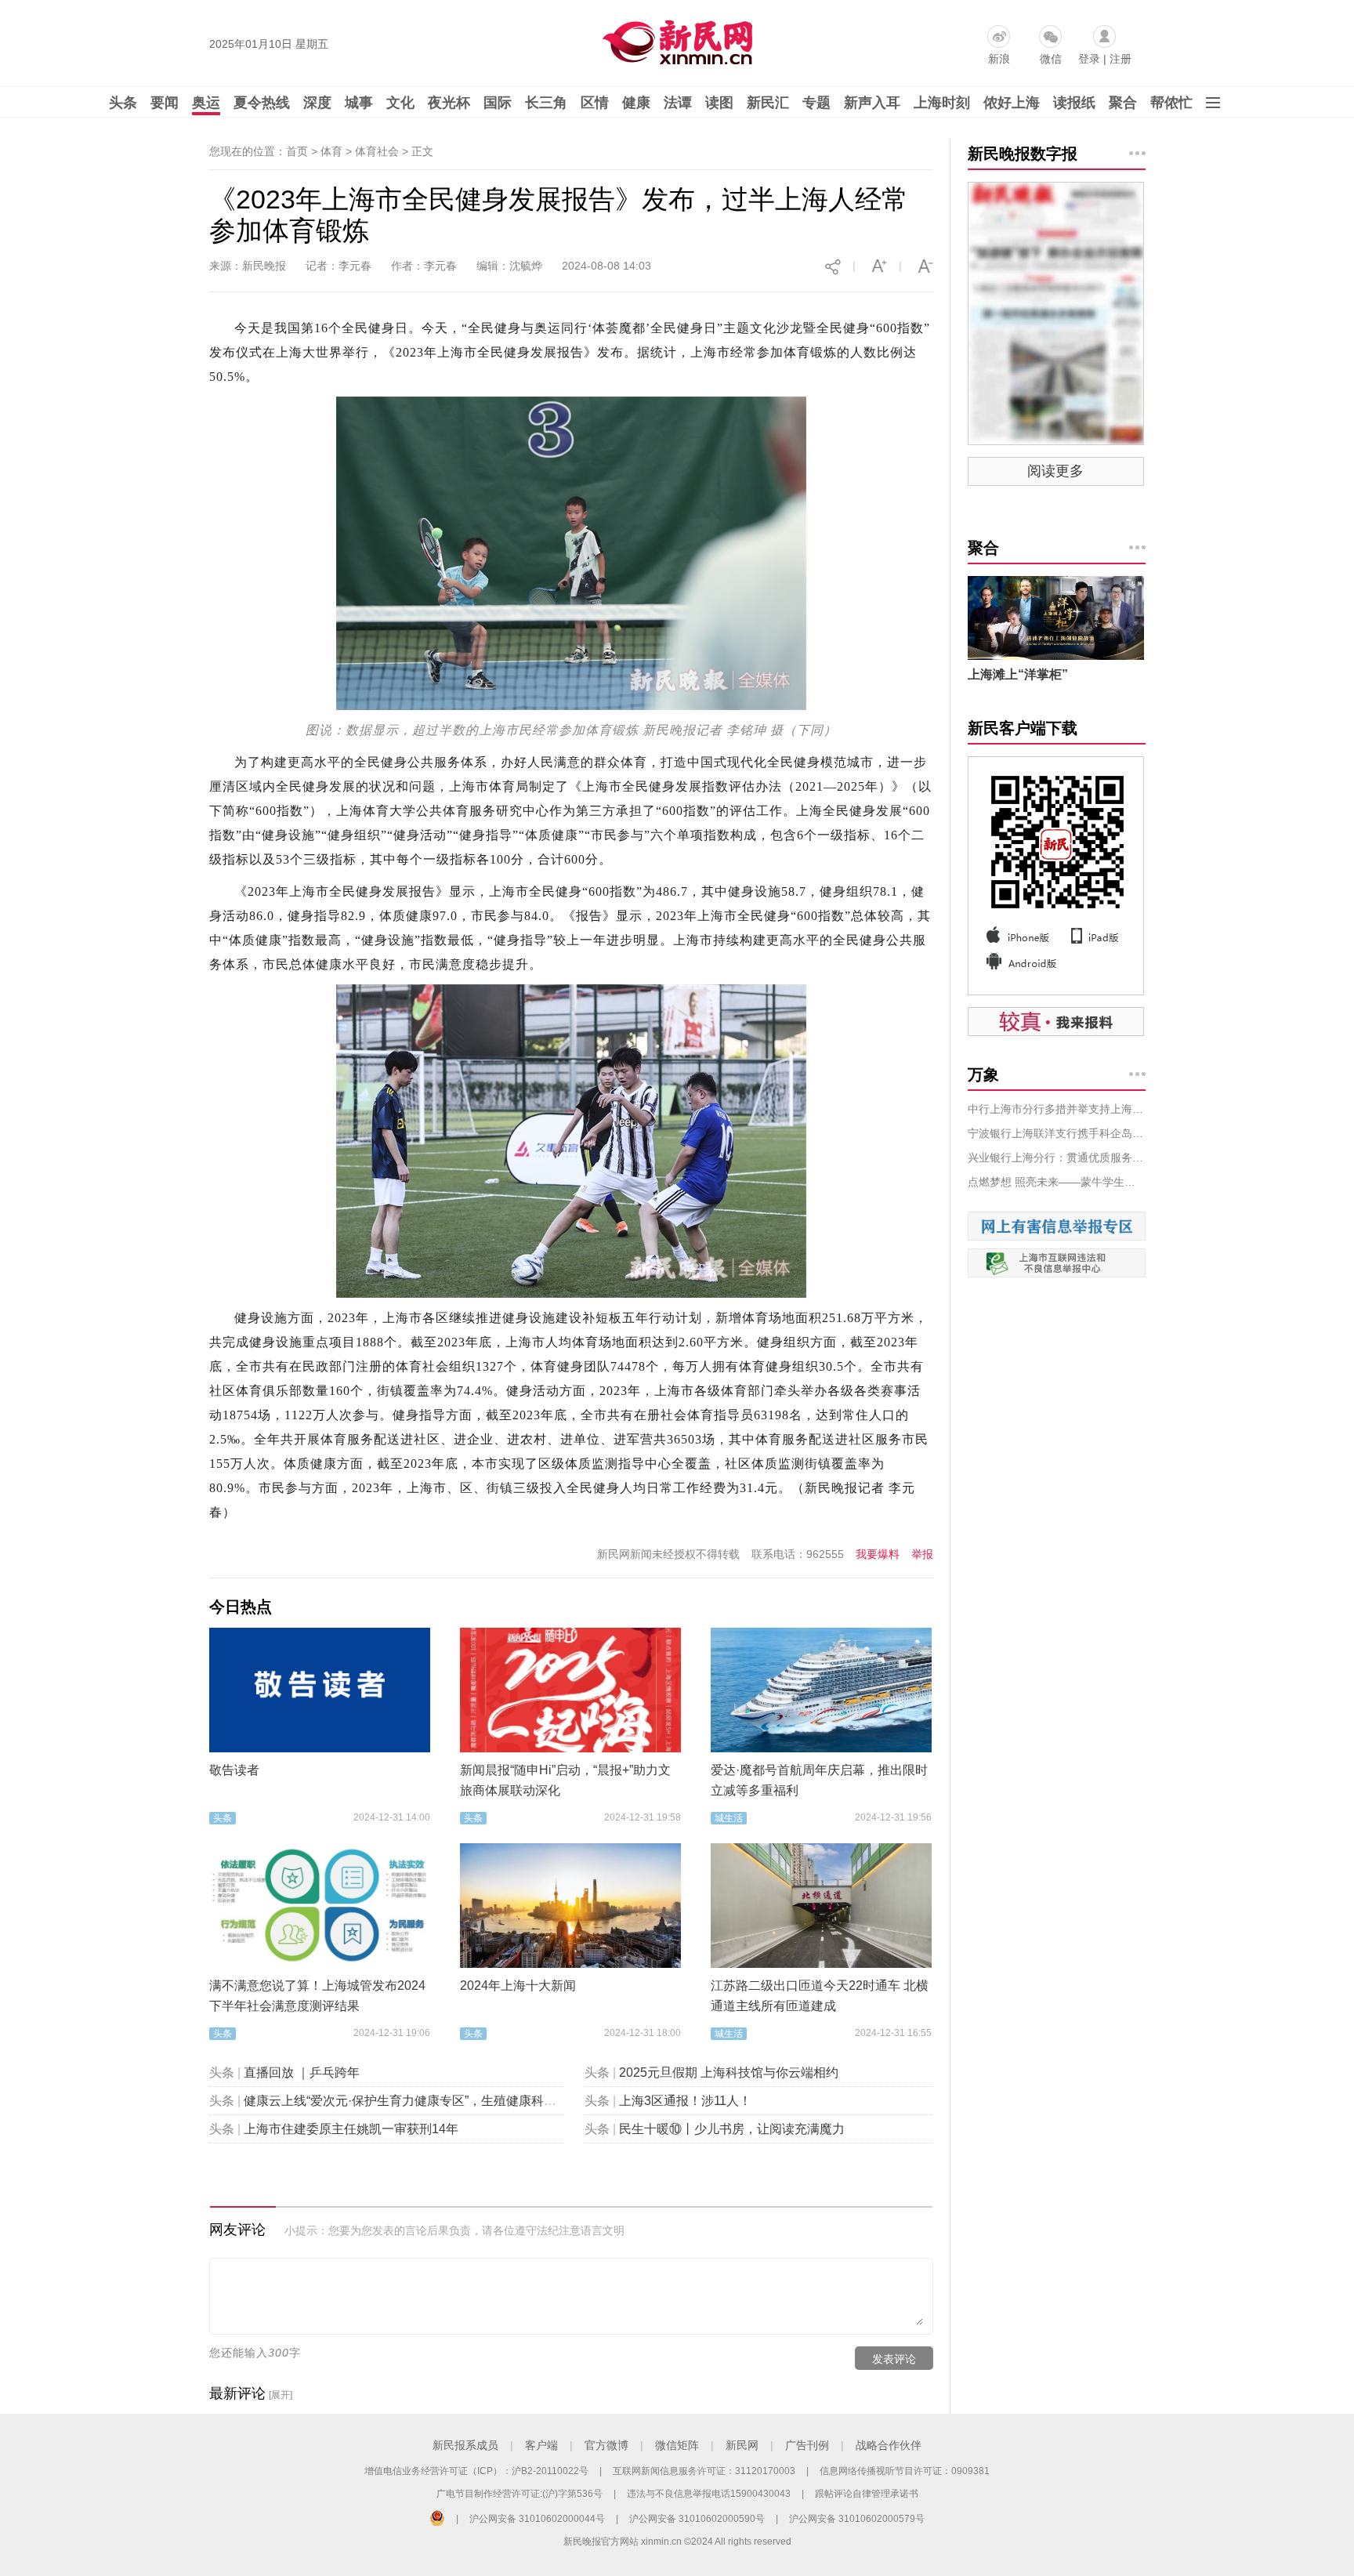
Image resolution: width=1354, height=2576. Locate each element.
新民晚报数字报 (1023, 154)
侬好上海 (1012, 103)
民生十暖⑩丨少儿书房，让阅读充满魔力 (732, 2129)
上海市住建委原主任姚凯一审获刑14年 (351, 2129)
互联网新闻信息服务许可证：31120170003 (704, 2471)
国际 (498, 103)
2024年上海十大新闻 (518, 1985)
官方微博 (606, 2445)
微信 (1051, 59)
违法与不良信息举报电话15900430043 (709, 2494)
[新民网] (674, 39)
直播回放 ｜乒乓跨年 (302, 2072)
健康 (636, 103)
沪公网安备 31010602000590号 (697, 2519)
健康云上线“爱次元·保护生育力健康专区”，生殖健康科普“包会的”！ (429, 2101)
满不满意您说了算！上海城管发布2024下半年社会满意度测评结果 (317, 1996)
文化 (400, 103)
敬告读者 (234, 1770)
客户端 (541, 2445)
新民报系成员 (465, 2445)
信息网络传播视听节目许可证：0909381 (905, 2471)
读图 (719, 103)
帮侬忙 (1171, 103)
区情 (595, 103)
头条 (123, 103)
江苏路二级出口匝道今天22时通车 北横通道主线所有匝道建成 (820, 1996)
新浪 (999, 59)
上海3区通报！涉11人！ (685, 2101)
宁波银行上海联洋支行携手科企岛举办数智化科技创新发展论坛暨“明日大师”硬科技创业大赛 (1057, 1133)
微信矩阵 (677, 2445)
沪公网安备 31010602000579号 (857, 2519)
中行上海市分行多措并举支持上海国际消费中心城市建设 (1057, 1109)
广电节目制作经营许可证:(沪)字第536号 (520, 2494)
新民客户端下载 (1023, 728)
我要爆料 (878, 1554)
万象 (983, 1074)
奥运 (206, 103)
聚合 (1123, 103)
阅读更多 (1055, 471)
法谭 (678, 103)
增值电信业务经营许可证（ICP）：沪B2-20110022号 (476, 2471)
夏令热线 (262, 103)
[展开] (281, 2395)
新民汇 (768, 103)
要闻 (165, 103)
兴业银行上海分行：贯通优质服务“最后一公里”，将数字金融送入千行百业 (1057, 1158)
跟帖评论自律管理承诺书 (867, 2494)
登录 (1089, 59)
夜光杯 (449, 103)
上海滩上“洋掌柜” (1018, 674)
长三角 (546, 103)
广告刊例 (807, 2445)
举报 (922, 1554)
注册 (1120, 59)
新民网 (742, 2445)
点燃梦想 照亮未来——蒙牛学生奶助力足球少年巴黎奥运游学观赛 (1057, 1182)
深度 (317, 103)
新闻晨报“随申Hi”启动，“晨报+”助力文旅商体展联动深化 (565, 1780)
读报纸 (1074, 103)
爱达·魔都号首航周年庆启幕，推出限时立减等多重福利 (819, 1780)
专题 (816, 103)
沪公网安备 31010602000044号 (537, 2519)
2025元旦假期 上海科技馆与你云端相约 (729, 2072)
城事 (359, 103)
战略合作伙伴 (889, 2445)
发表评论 (894, 2359)
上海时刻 (942, 103)
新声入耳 (872, 103)
